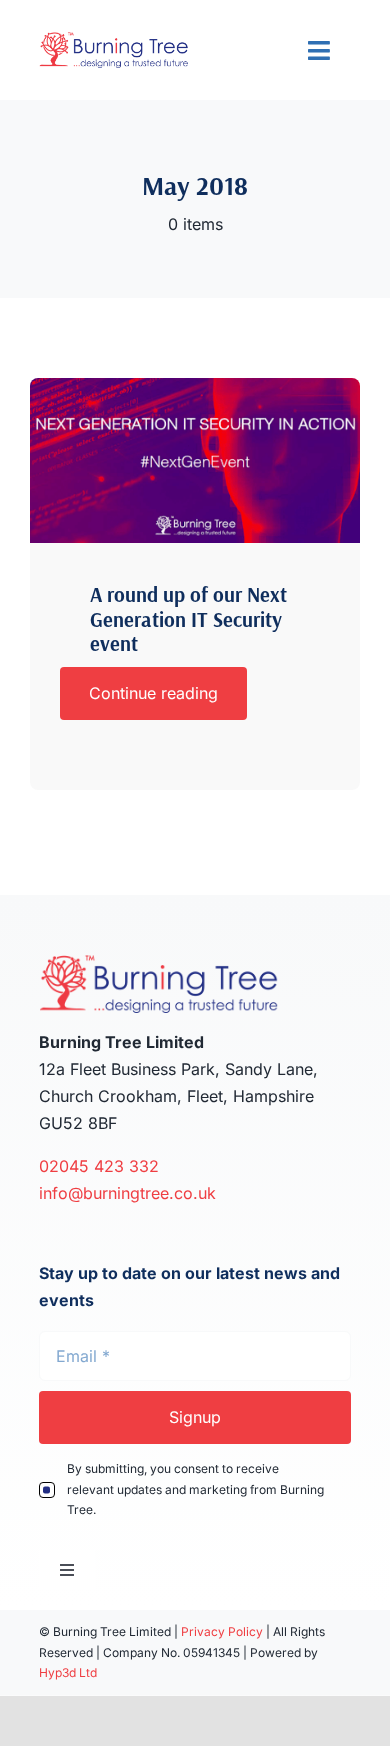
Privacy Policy (222, 1631)
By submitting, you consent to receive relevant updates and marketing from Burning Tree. (195, 1489)
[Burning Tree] (195, 386)
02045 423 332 (101, 1166)
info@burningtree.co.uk (127, 1193)
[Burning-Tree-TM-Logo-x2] (114, 40)
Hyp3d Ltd (68, 1672)
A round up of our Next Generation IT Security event (188, 619)
